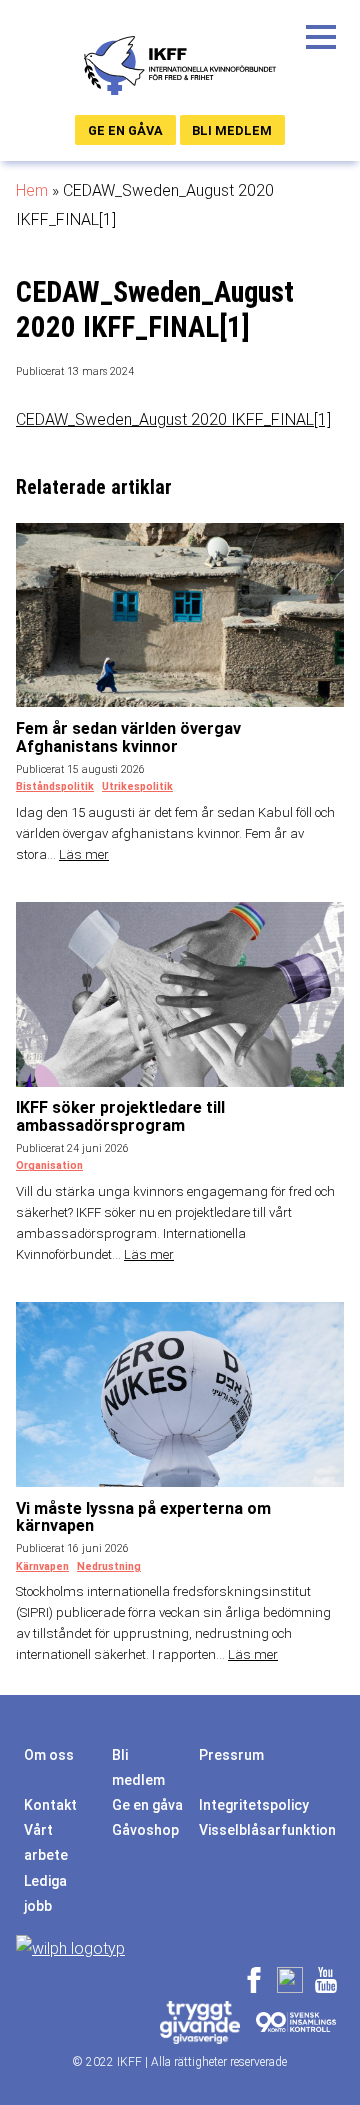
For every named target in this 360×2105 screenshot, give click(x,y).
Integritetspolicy (254, 1805)
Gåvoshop (145, 1830)
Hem (32, 190)
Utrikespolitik (137, 786)
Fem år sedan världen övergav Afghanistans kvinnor (128, 737)
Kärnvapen (42, 1566)
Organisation (49, 1165)
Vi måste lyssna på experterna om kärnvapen (143, 1517)
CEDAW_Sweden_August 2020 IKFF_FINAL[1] (173, 419)
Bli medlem (232, 130)
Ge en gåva (125, 130)
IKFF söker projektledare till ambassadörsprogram (120, 1116)
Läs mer (84, 854)
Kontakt (50, 1805)
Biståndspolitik (55, 786)
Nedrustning (109, 1566)
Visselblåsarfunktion (267, 1830)
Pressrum (231, 1755)
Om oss (49, 1755)
